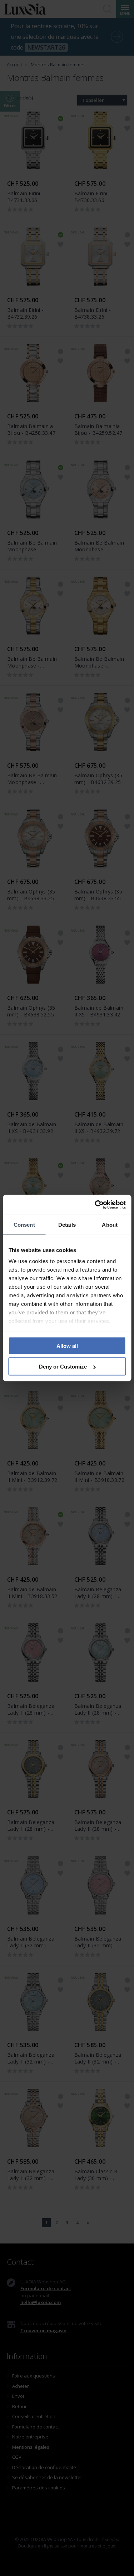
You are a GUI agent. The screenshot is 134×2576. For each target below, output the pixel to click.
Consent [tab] (24, 1224)
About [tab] (110, 1224)
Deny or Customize (63, 1367)
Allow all (67, 1346)
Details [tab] (67, 1224)
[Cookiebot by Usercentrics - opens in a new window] (95, 1205)
